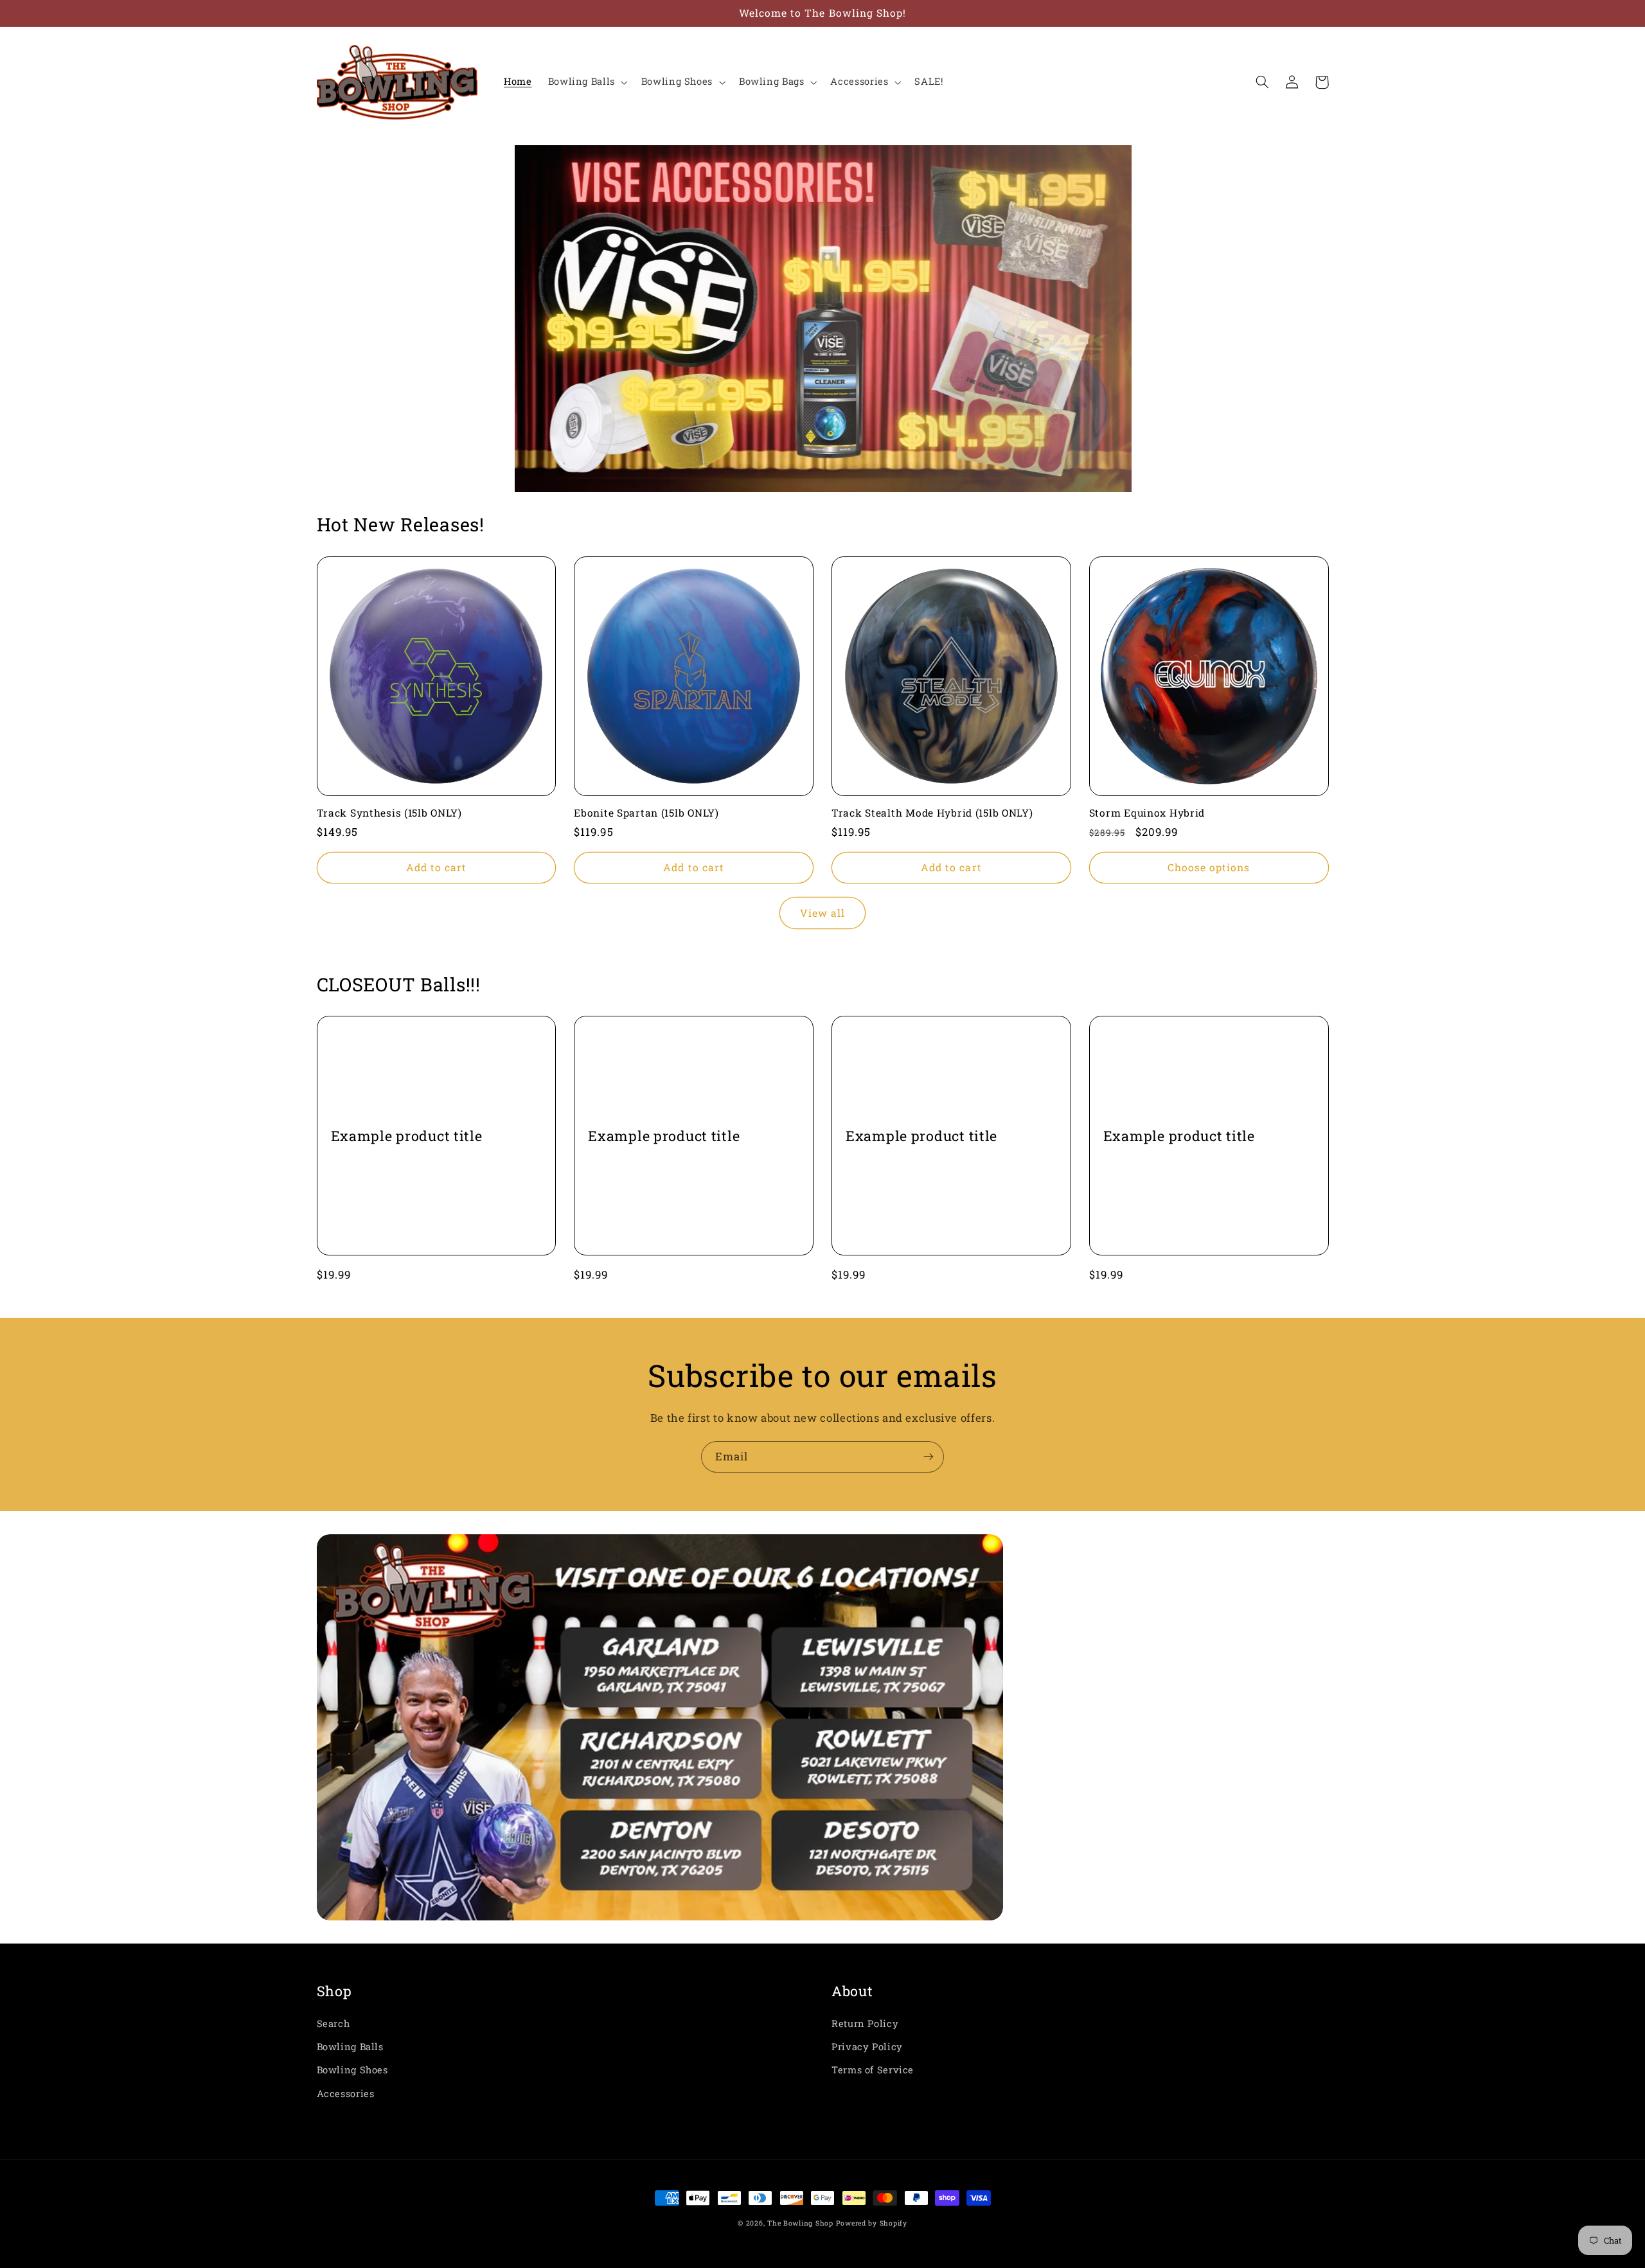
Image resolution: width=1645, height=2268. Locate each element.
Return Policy (865, 2024)
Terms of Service (873, 2070)
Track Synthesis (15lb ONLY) (389, 813)
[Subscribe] (929, 1457)
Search (333, 2024)
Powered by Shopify (872, 2223)
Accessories (346, 2094)
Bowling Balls (350, 2047)
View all (822, 913)
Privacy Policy (867, 2047)
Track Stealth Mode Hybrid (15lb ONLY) (932, 813)
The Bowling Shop (800, 2223)
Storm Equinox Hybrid (1147, 813)
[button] (586, 82)
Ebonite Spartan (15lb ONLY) (646, 813)
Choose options (1209, 867)
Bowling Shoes (352, 2070)
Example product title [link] (407, 1136)
